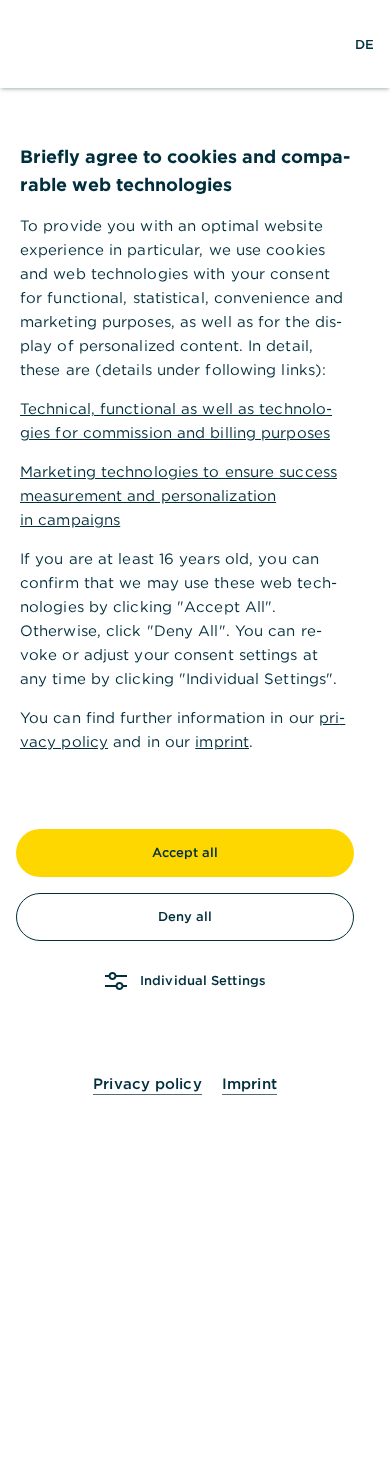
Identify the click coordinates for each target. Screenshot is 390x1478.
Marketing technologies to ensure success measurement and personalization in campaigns (178, 495)
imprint (222, 741)
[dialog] (195, 739)
